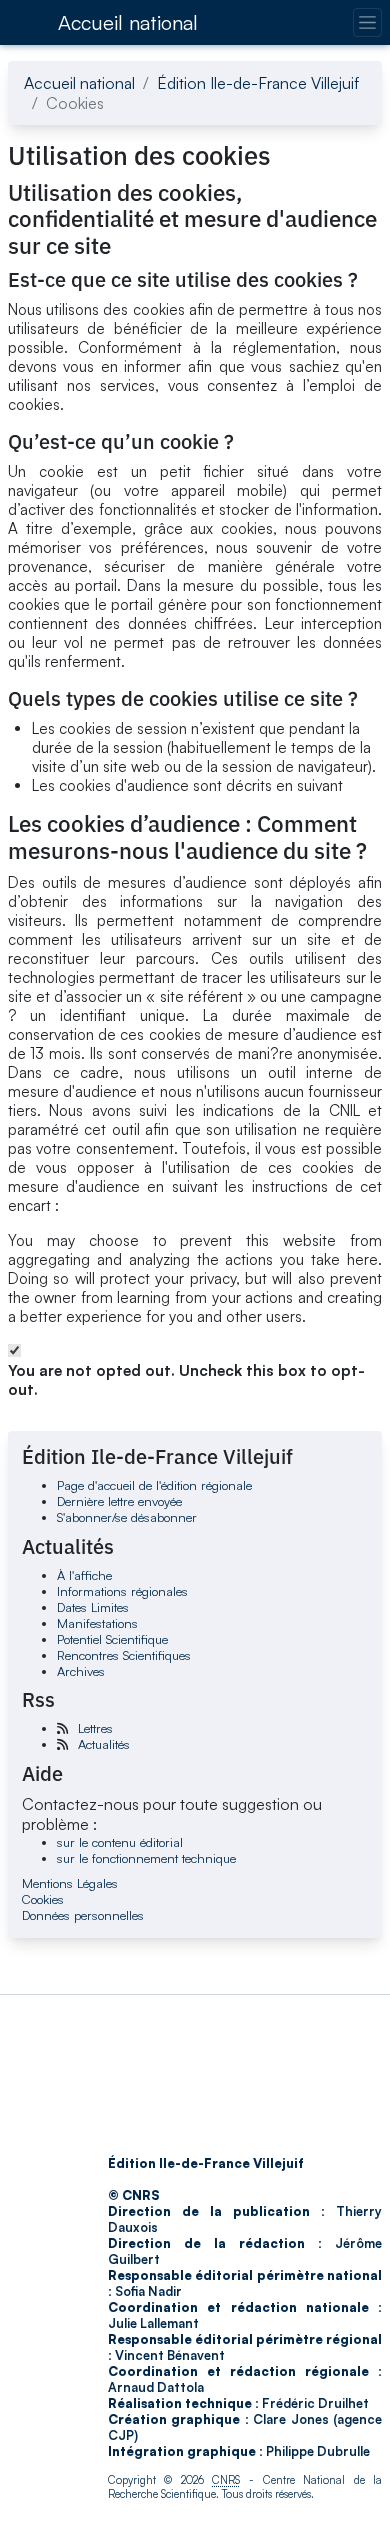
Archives (81, 1671)
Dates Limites (93, 1607)
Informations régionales (122, 1591)
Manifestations (97, 1623)
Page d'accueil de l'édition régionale (154, 1485)
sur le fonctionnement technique (146, 1858)
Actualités (104, 1744)
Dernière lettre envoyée (119, 1501)
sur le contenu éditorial (120, 1842)
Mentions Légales (70, 1883)
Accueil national (128, 22)
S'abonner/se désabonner (127, 1517)
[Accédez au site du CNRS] (27, 22)
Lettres (95, 1728)
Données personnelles (83, 1915)
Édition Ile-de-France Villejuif (258, 83)
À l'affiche (84, 1575)
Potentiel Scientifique (112, 1639)
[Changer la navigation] (367, 22)
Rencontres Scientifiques (124, 1655)
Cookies (43, 1899)
